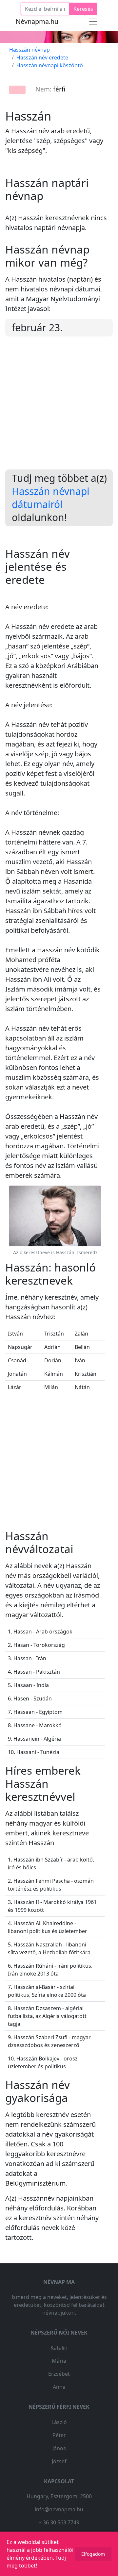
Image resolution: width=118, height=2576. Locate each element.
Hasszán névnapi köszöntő (50, 65)
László (59, 2422)
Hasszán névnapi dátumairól (51, 498)
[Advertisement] (59, 408)
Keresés (83, 9)
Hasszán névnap (29, 50)
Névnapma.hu (37, 21)
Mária (59, 2361)
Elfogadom (93, 2554)
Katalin (59, 2348)
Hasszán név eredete (42, 57)
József (59, 2461)
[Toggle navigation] (93, 22)
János (59, 2448)
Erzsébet (59, 2374)
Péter (59, 2435)
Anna (59, 2387)
